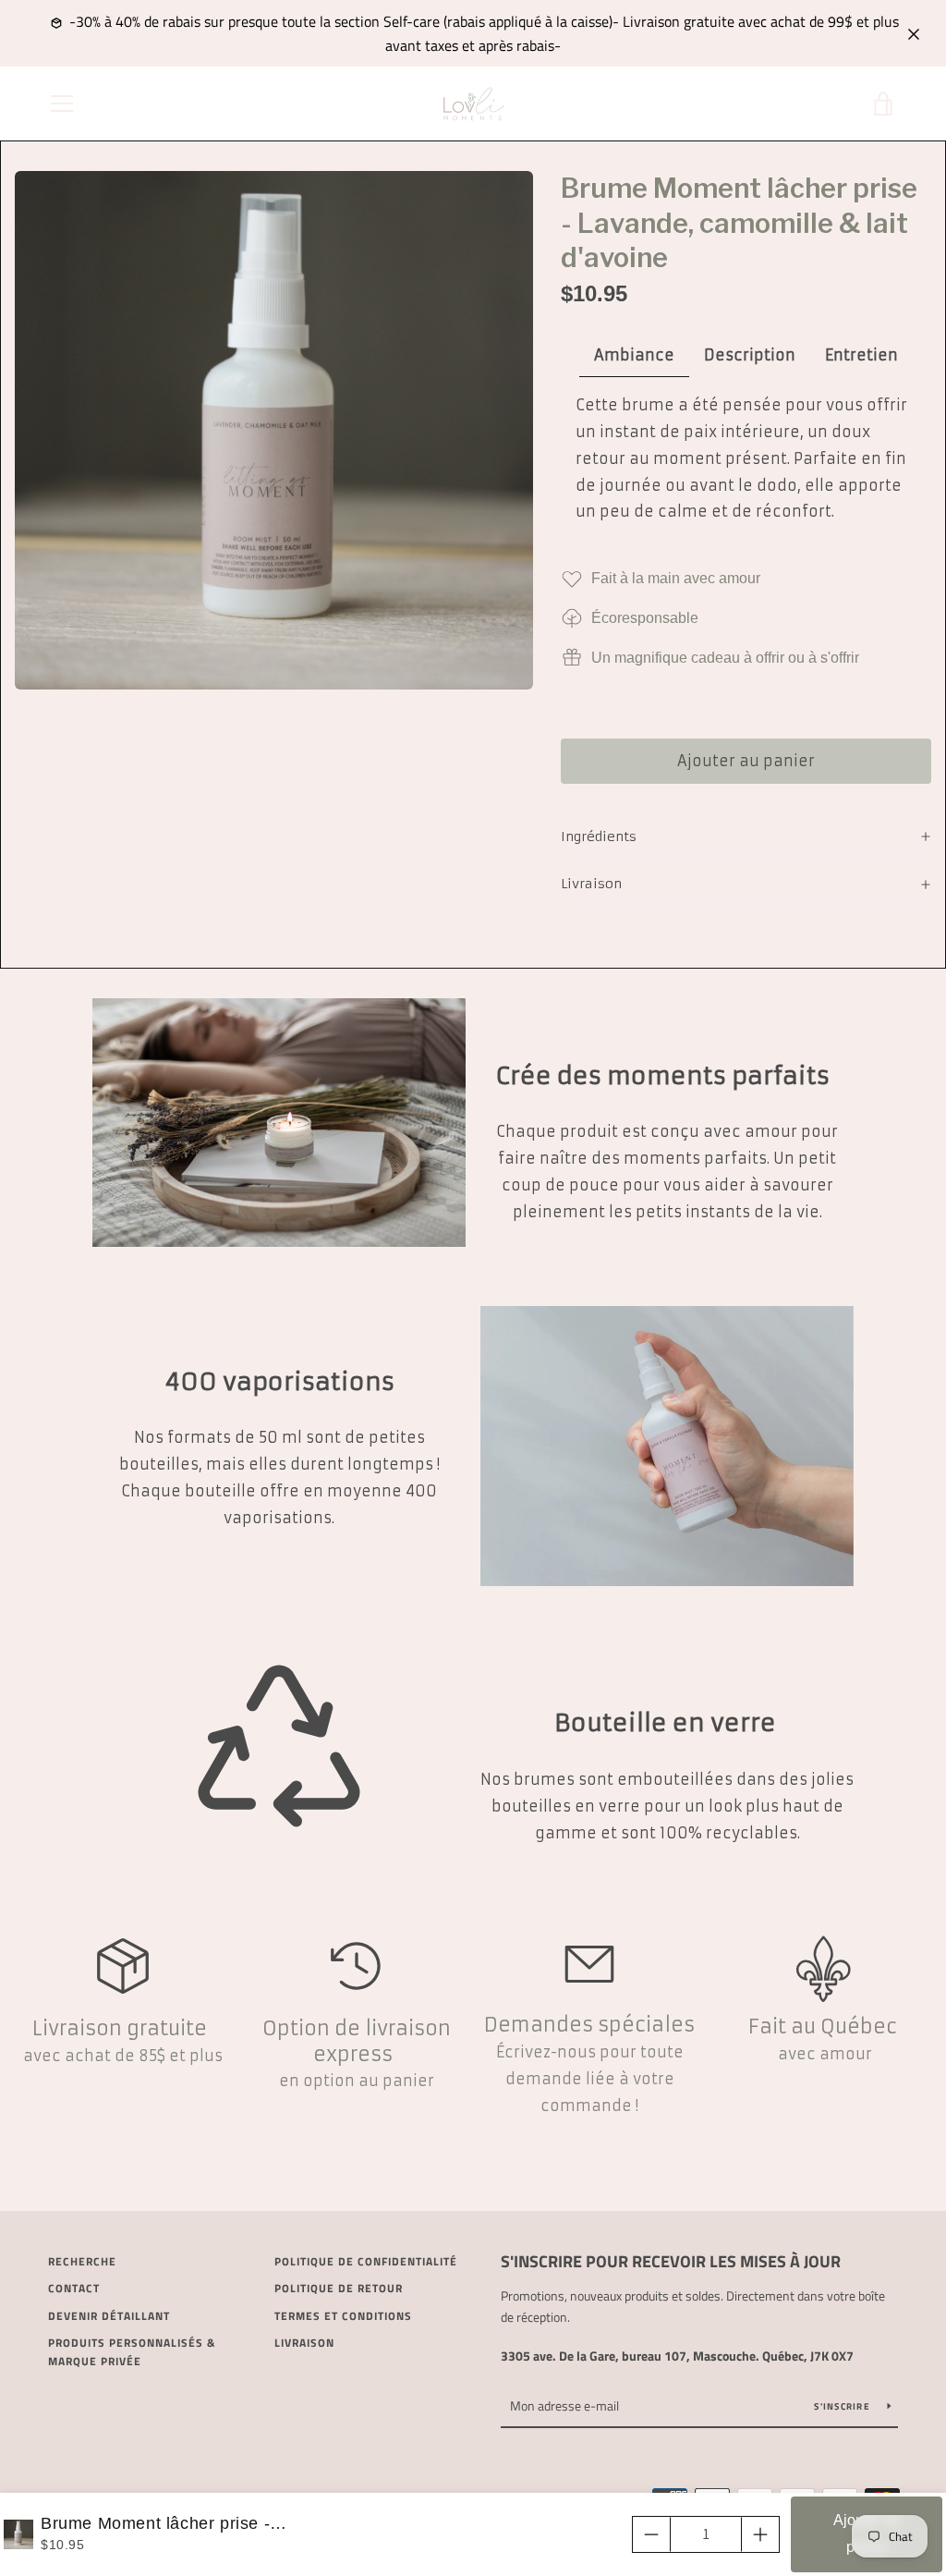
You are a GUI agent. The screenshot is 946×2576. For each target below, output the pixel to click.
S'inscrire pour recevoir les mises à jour (671, 2261)
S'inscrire (843, 2406)
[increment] (760, 2534)
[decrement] (651, 2534)
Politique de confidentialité (366, 2261)
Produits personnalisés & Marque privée (132, 2352)
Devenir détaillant (109, 2316)
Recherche (82, 2261)
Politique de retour (339, 2288)
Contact (74, 2288)
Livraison (304, 2343)
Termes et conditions (343, 2316)
